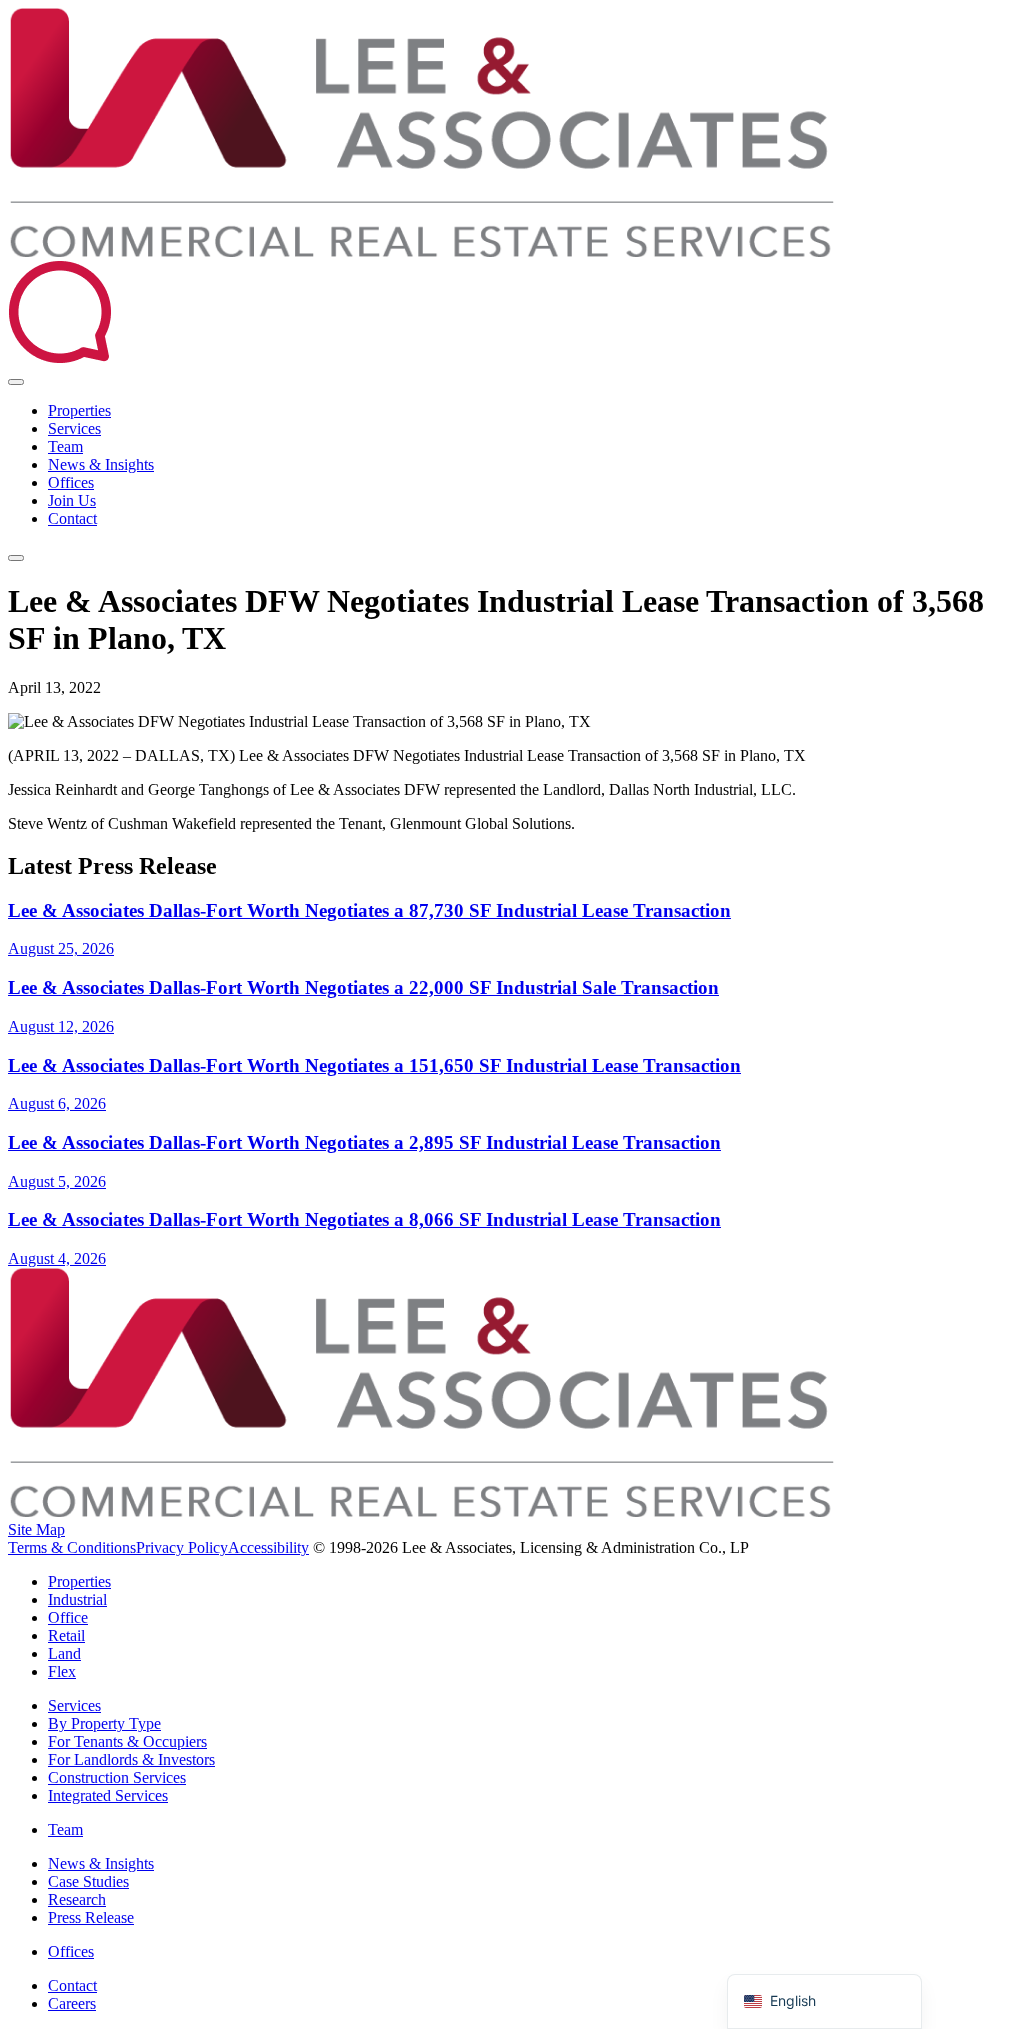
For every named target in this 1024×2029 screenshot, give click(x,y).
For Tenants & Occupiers (127, 1741)
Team (65, 446)
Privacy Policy (182, 1547)
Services (74, 428)
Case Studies (88, 1881)
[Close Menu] (16, 382)
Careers (72, 2003)
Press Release (91, 1917)
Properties (79, 410)
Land (64, 1653)
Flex (62, 1671)
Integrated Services (108, 1795)
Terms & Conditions (72, 1547)
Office (68, 1617)
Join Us (72, 500)
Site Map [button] (36, 1529)
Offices (71, 482)
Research (77, 1899)
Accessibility (268, 1547)
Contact (72, 518)
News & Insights (101, 464)
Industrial (77, 1599)
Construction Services (117, 1777)
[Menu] (16, 558)
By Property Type (104, 1723)
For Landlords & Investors (131, 1759)
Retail (66, 1635)
